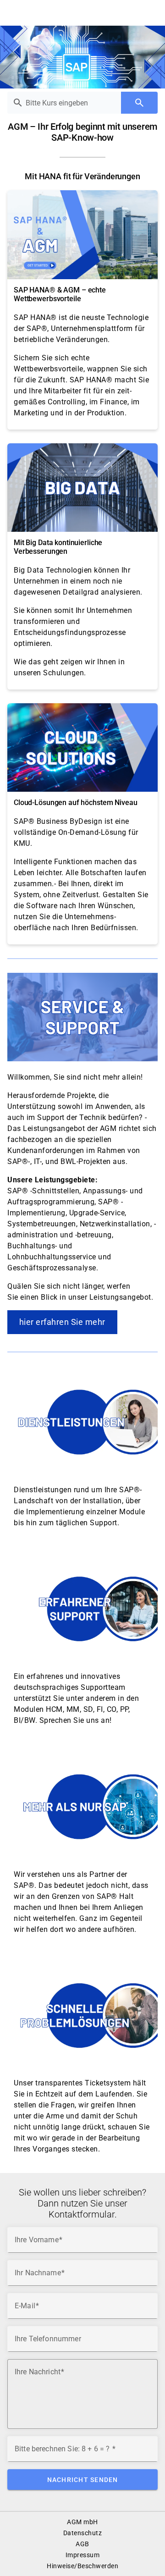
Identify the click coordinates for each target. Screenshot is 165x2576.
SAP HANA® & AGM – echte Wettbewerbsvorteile (60, 294)
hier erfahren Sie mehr (62, 1322)
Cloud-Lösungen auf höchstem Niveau (75, 803)
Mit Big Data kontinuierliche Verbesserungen (58, 547)
